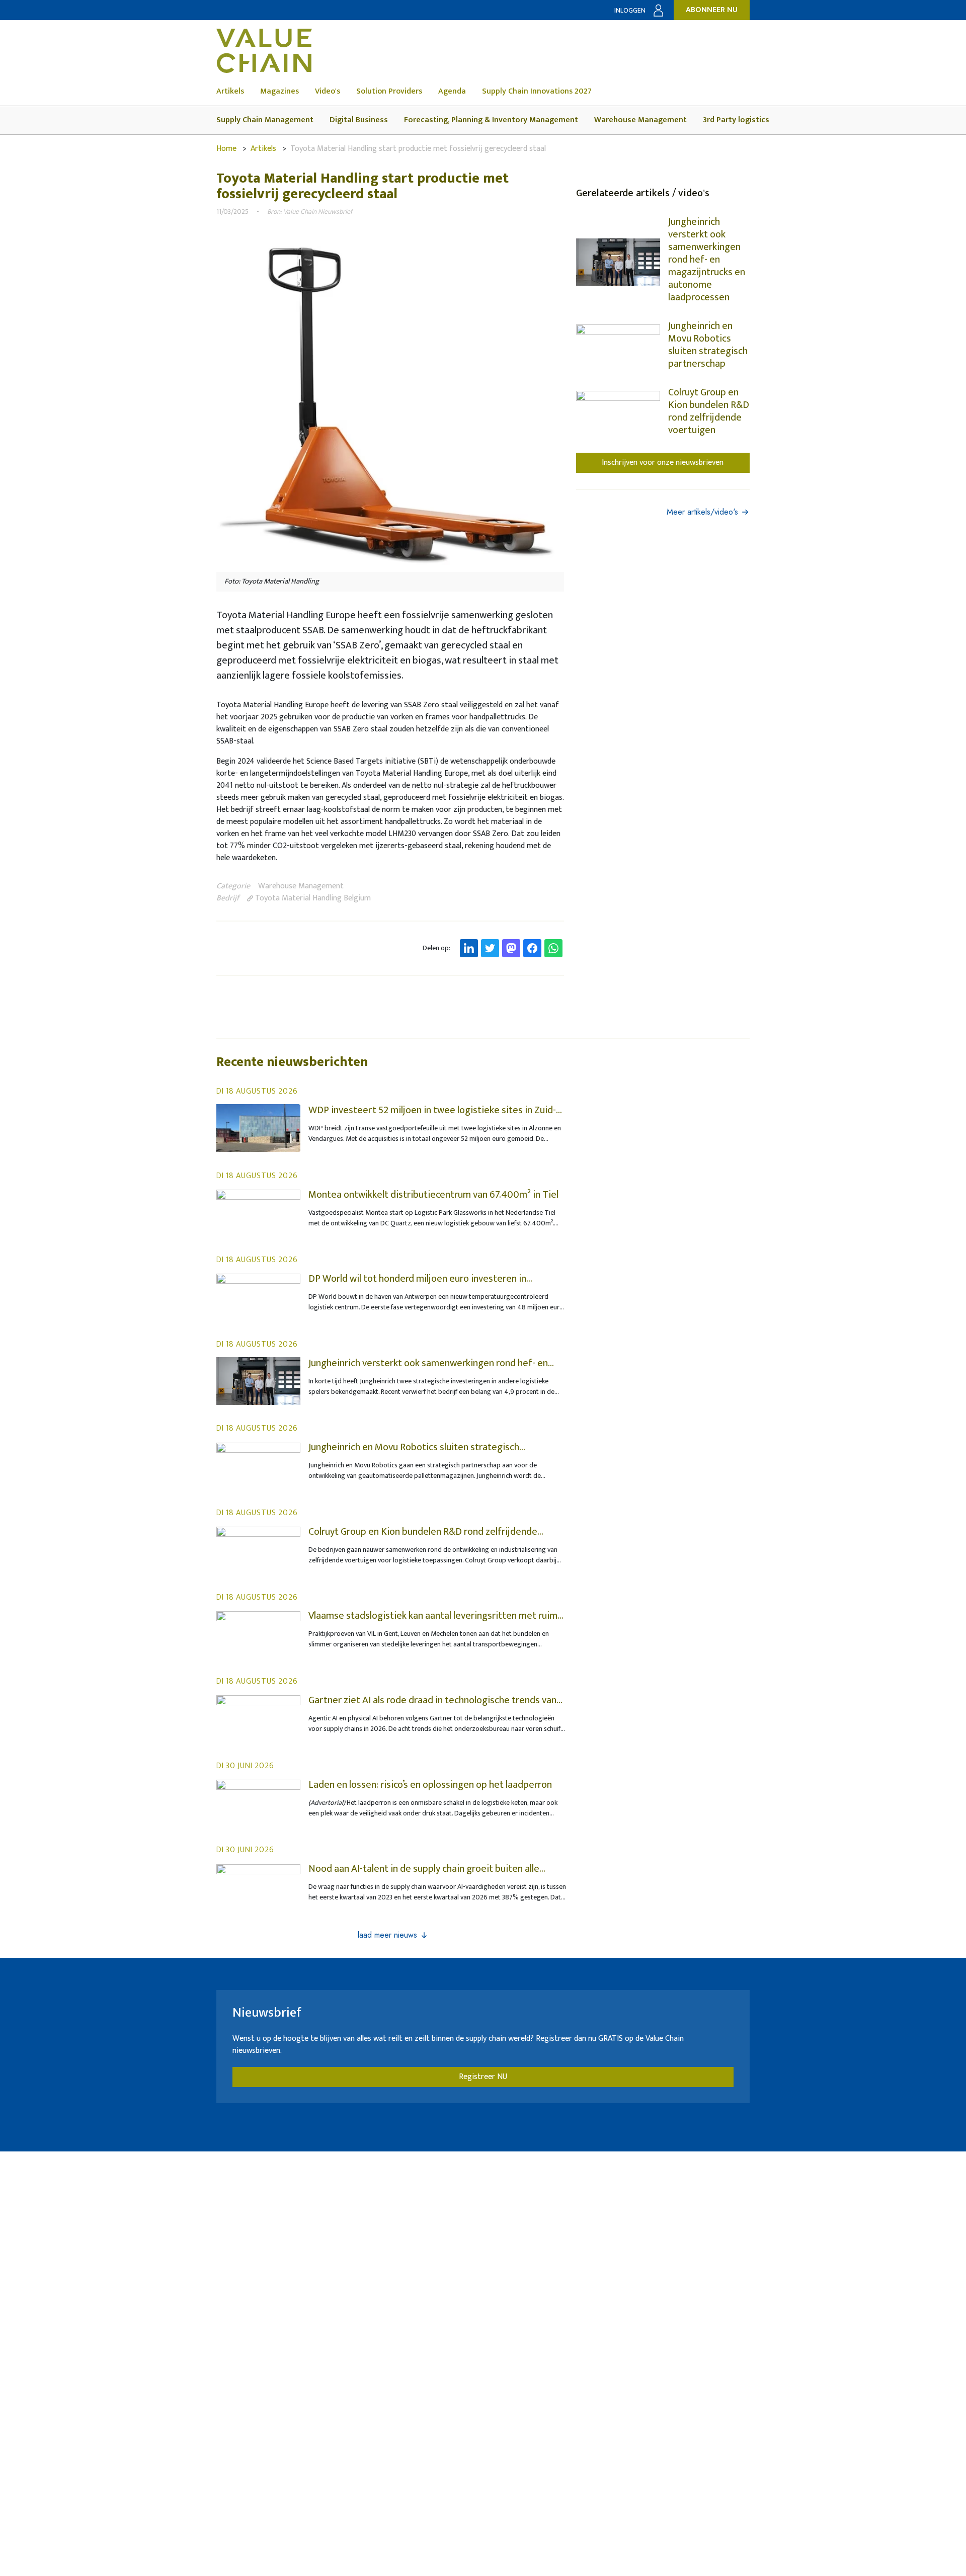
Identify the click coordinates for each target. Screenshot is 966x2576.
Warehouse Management (640, 120)
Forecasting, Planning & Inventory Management (491, 120)
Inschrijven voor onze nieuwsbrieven (663, 463)
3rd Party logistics (736, 120)
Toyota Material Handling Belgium (312, 898)
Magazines (279, 92)
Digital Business (359, 120)
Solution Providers (389, 92)
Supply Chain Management (265, 120)
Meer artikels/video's (702, 512)
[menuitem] (238, 92)
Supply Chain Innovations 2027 (537, 92)
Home (226, 149)
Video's (328, 92)
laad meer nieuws (387, 1935)
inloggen (630, 10)
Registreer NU (483, 2077)
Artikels (230, 92)
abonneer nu (712, 10)
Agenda (452, 92)
